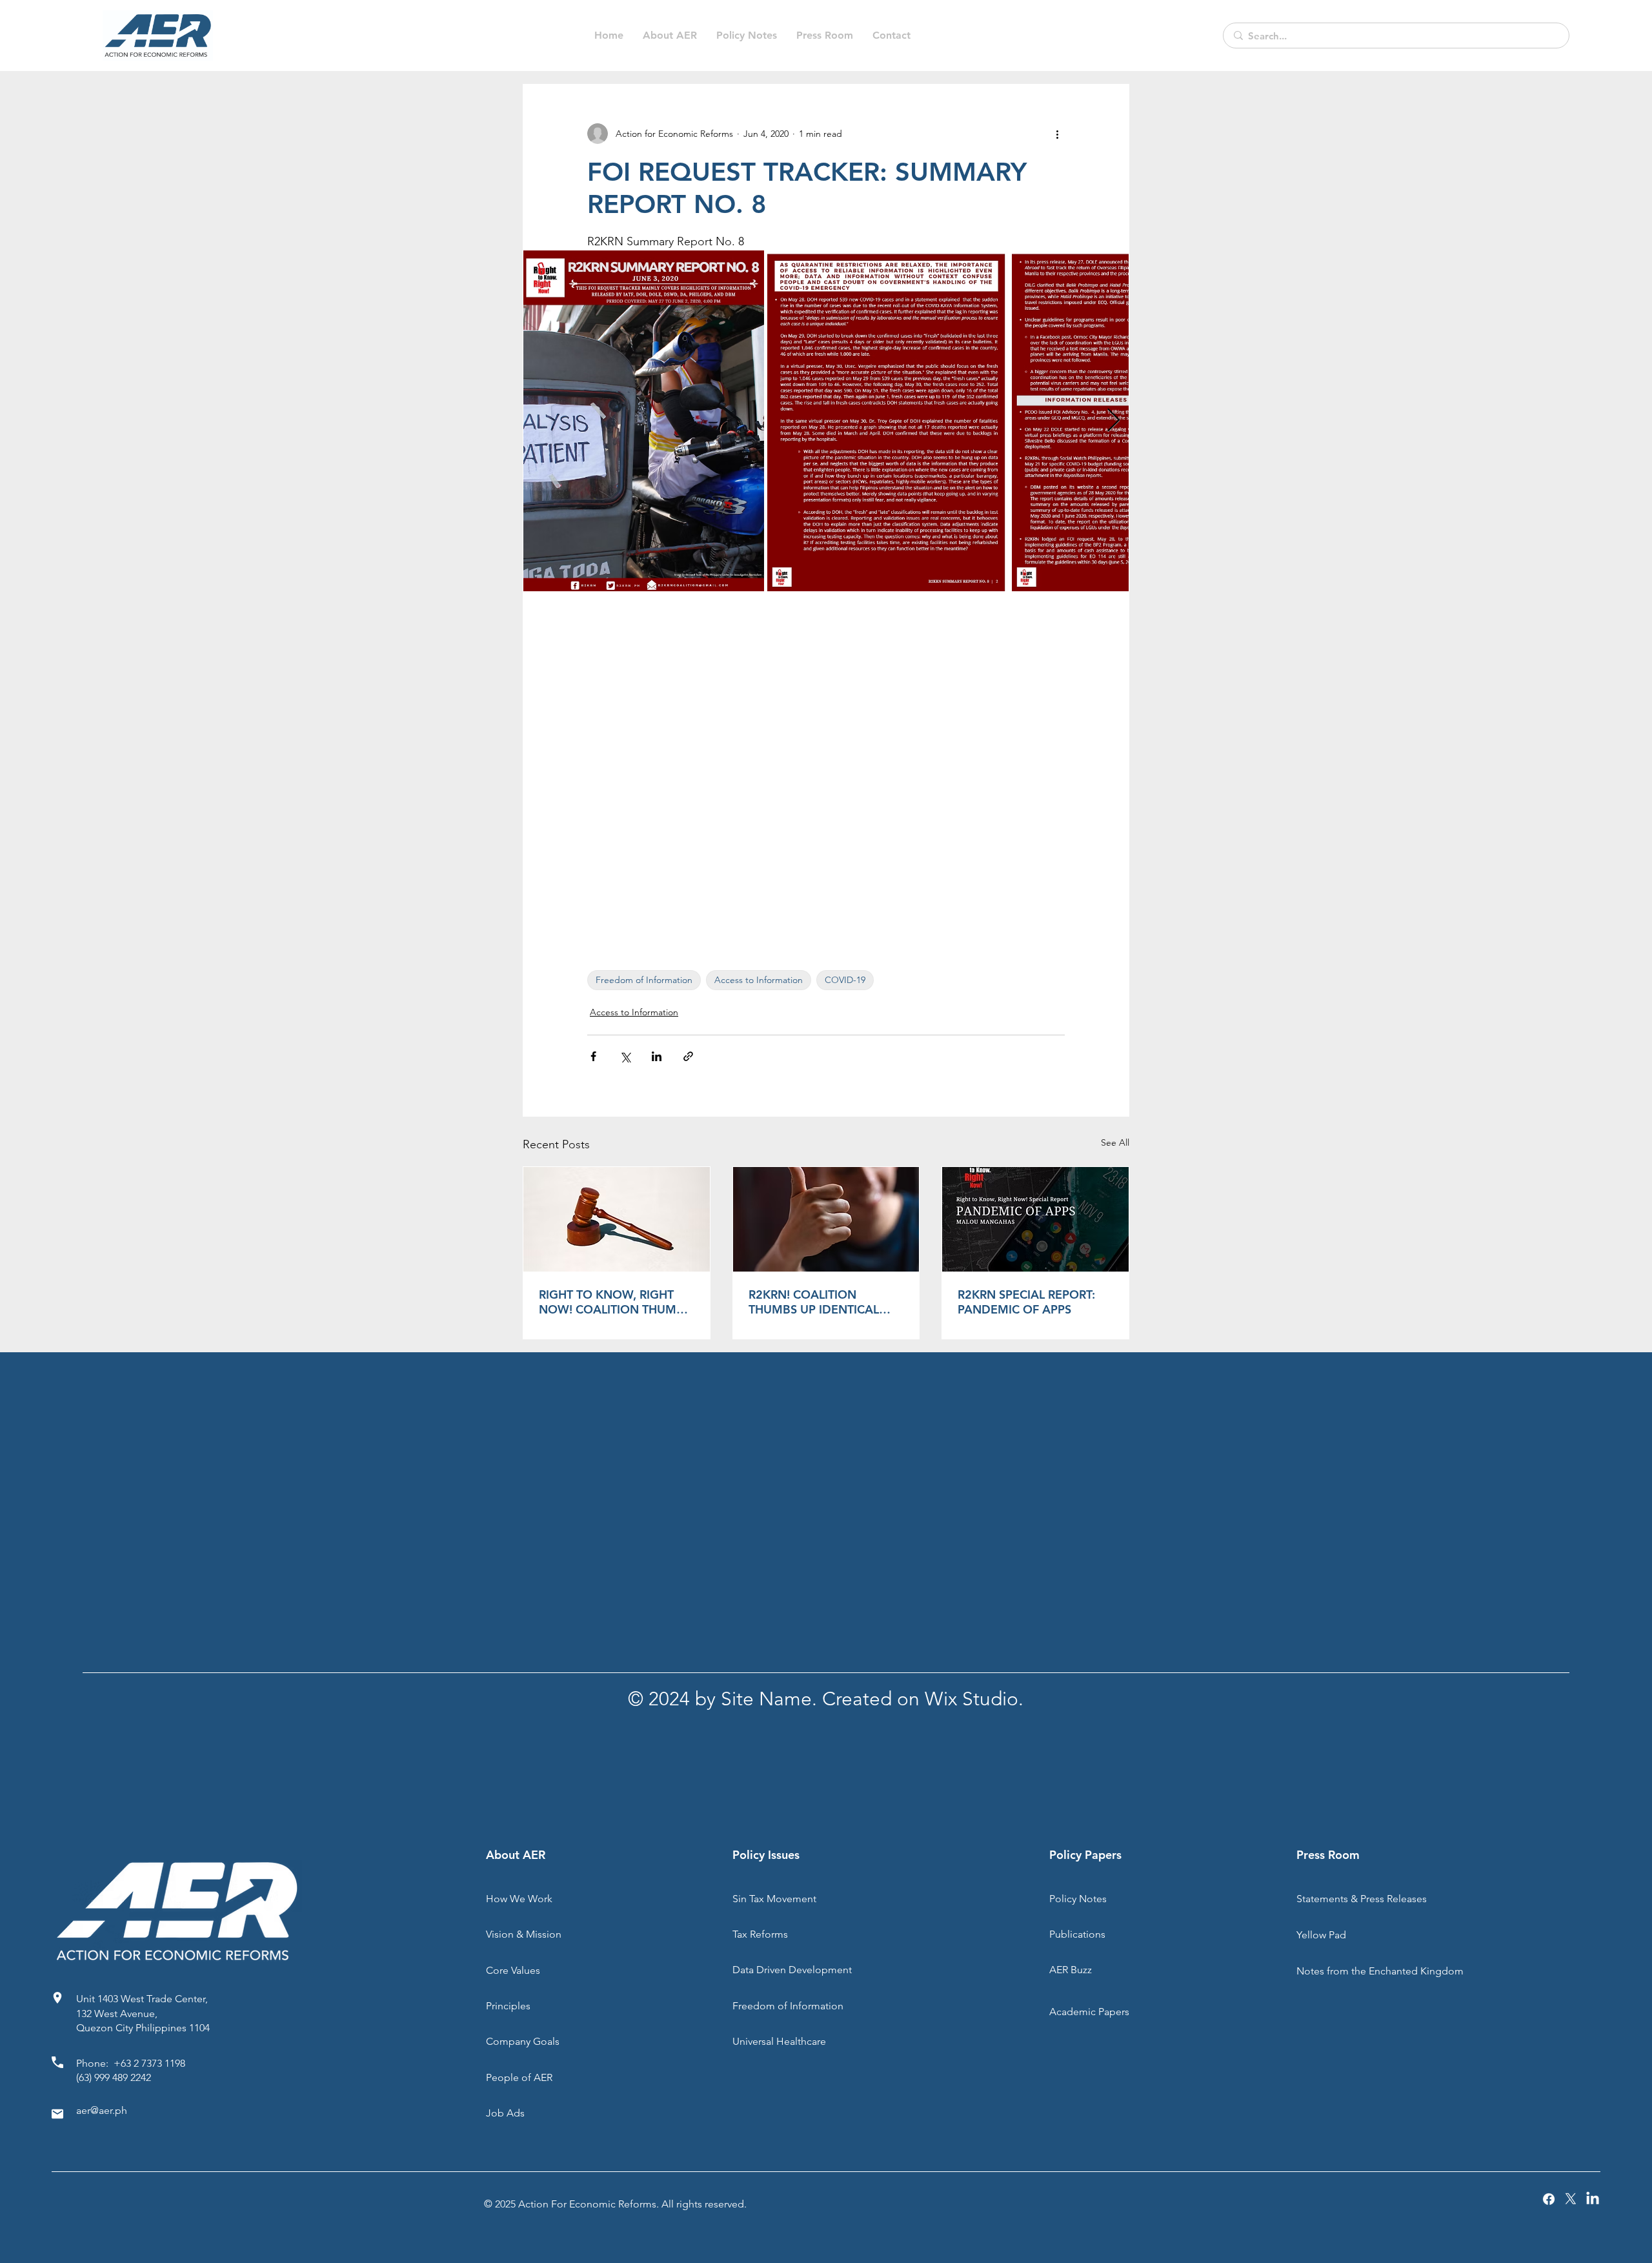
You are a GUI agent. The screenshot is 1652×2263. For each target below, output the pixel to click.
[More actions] (1057, 134)
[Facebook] (1549, 2199)
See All (1115, 1142)
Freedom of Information (644, 980)
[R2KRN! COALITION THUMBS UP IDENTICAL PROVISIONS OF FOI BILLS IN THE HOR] (826, 1219)
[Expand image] (644, 421)
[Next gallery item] (1113, 421)
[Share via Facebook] (593, 1056)
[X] (1571, 2199)
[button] (747, 36)
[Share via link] (688, 1056)
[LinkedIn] (1593, 2199)
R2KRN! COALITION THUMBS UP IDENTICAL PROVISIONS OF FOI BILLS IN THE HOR (821, 1302)
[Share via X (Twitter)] (625, 1056)
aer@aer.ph (102, 2110)
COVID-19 (845, 980)
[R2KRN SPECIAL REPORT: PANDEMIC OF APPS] (1035, 1219)
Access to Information (759, 980)
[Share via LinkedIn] (657, 1056)
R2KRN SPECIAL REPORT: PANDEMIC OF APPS (1026, 1302)
